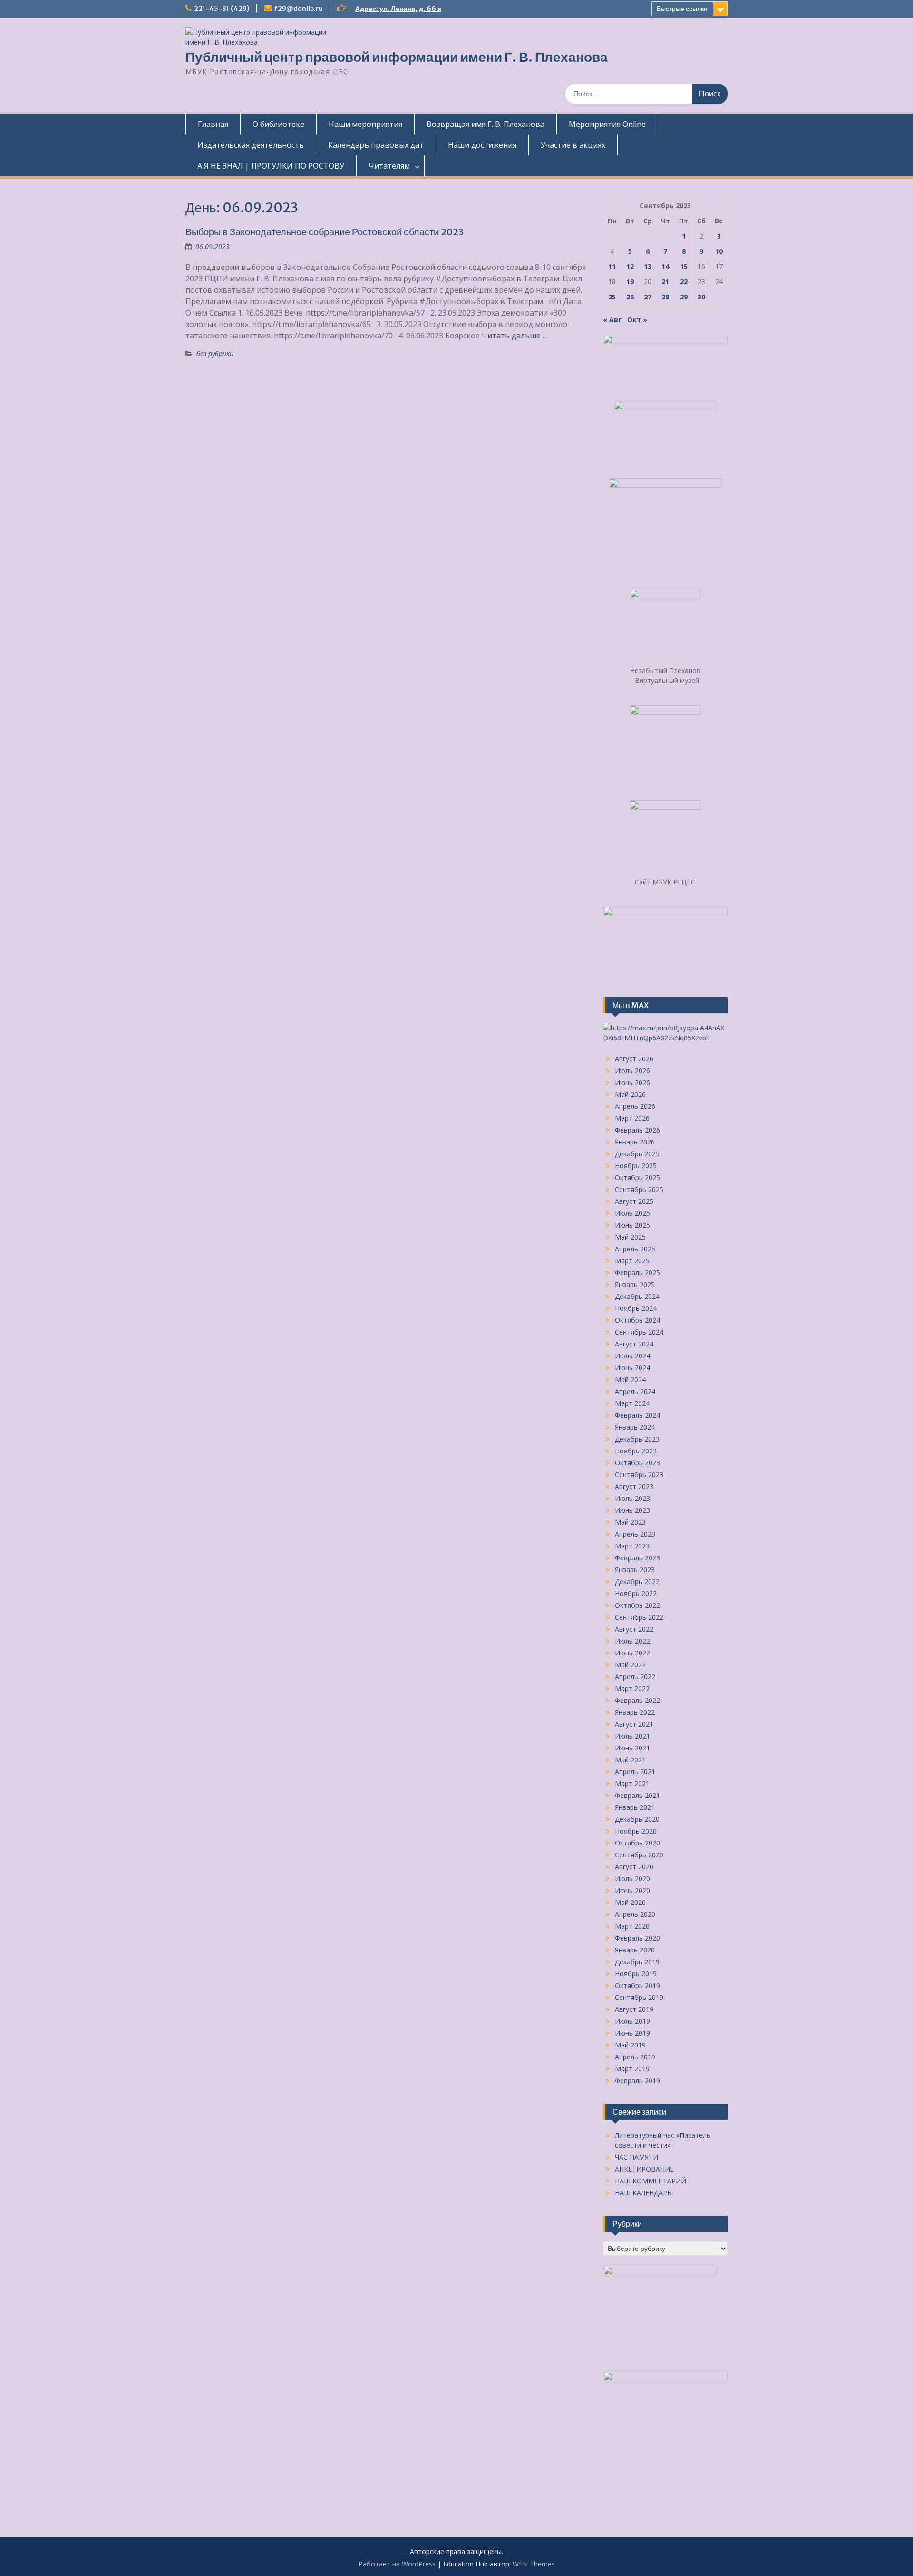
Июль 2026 (632, 1071)
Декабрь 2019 (637, 1962)
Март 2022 (632, 1688)
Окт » (637, 320)
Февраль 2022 (637, 1700)
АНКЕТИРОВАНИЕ (644, 2169)
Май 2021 (630, 1760)
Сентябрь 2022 (639, 1617)
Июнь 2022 (632, 1653)
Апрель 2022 (635, 1677)
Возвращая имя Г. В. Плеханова (486, 124)
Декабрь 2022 (637, 1581)
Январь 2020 (635, 1950)
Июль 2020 (632, 1879)
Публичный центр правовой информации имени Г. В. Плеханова (397, 57)
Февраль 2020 (637, 1938)
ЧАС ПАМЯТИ (636, 2157)
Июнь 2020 (632, 1890)
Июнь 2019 (632, 2033)
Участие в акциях (573, 145)
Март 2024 (632, 1403)
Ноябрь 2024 (636, 1308)
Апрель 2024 (635, 1391)
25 (612, 297)
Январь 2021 (635, 1807)
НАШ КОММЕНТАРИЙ (651, 2181)
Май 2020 (630, 1902)
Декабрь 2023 (637, 1439)
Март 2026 (632, 1118)
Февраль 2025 (637, 1273)
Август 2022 (634, 1629)
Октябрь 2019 (637, 1985)
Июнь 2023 (632, 1510)
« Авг (612, 320)
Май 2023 (630, 1522)
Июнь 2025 (632, 1225)
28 (665, 297)
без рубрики (215, 353)
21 (665, 282)
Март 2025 (632, 1261)
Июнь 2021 (632, 1748)
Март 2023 (632, 1546)
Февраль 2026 (637, 1130)
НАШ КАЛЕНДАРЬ (643, 2193)
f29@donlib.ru (298, 9)
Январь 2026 (635, 1142)
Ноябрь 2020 (636, 1831)
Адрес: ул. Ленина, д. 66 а (398, 9)
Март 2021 (632, 1783)
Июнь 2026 (632, 1082)
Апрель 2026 (635, 1106)
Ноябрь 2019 (636, 1974)
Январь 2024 (635, 1427)
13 (648, 266)
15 (684, 266)
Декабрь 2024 (637, 1296)
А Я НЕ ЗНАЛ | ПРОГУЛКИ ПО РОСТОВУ (271, 166)
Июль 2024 (632, 1356)
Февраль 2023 (637, 1558)
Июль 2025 (632, 1213)
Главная (213, 124)
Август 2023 (634, 1486)
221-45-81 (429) (222, 9)
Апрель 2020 (635, 1914)
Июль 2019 (632, 2021)
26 (630, 297)
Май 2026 (630, 1094)
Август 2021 (634, 1724)
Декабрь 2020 (637, 1819)
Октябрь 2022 (637, 1605)
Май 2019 (630, 2045)
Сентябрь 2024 (639, 1332)
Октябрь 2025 (637, 1177)
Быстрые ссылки (682, 9)
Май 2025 (630, 1237)
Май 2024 (630, 1379)
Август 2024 (634, 1344)
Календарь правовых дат (376, 145)
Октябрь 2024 (637, 1320)
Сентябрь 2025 (639, 1189)
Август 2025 (634, 1201)
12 (630, 266)
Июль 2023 (632, 1498)
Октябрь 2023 (637, 1463)
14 (665, 266)
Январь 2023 (635, 1570)
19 (630, 282)
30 (701, 297)
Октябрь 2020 (637, 1843)
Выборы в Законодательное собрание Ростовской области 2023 (325, 232)
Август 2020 (634, 1867)
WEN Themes (534, 2564)
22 (684, 282)
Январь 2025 (635, 1284)
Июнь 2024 (632, 1368)
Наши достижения (482, 145)
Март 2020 (632, 1926)
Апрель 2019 (635, 2057)
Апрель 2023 (635, 1534)
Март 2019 (632, 2069)
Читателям (389, 166)
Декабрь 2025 (637, 1154)
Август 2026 (634, 1059)
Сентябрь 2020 (639, 1855)
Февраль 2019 (637, 2081)
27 (648, 297)
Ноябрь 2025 (636, 1166)
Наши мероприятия (365, 124)
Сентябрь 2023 (639, 1475)
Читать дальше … (515, 336)
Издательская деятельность (251, 145)
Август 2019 (634, 2009)
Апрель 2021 (635, 1772)
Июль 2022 (632, 1641)
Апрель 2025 (635, 1249)
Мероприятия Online (607, 124)
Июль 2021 (632, 1736)
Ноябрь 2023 (636, 1451)
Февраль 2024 (637, 1415)
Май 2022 (630, 1665)
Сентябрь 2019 (639, 1997)
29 (684, 297)
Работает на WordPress (397, 2564)
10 (719, 251)
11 (612, 266)
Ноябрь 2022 (636, 1593)
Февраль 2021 (637, 1795)
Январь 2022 (635, 1712)
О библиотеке (278, 124)
